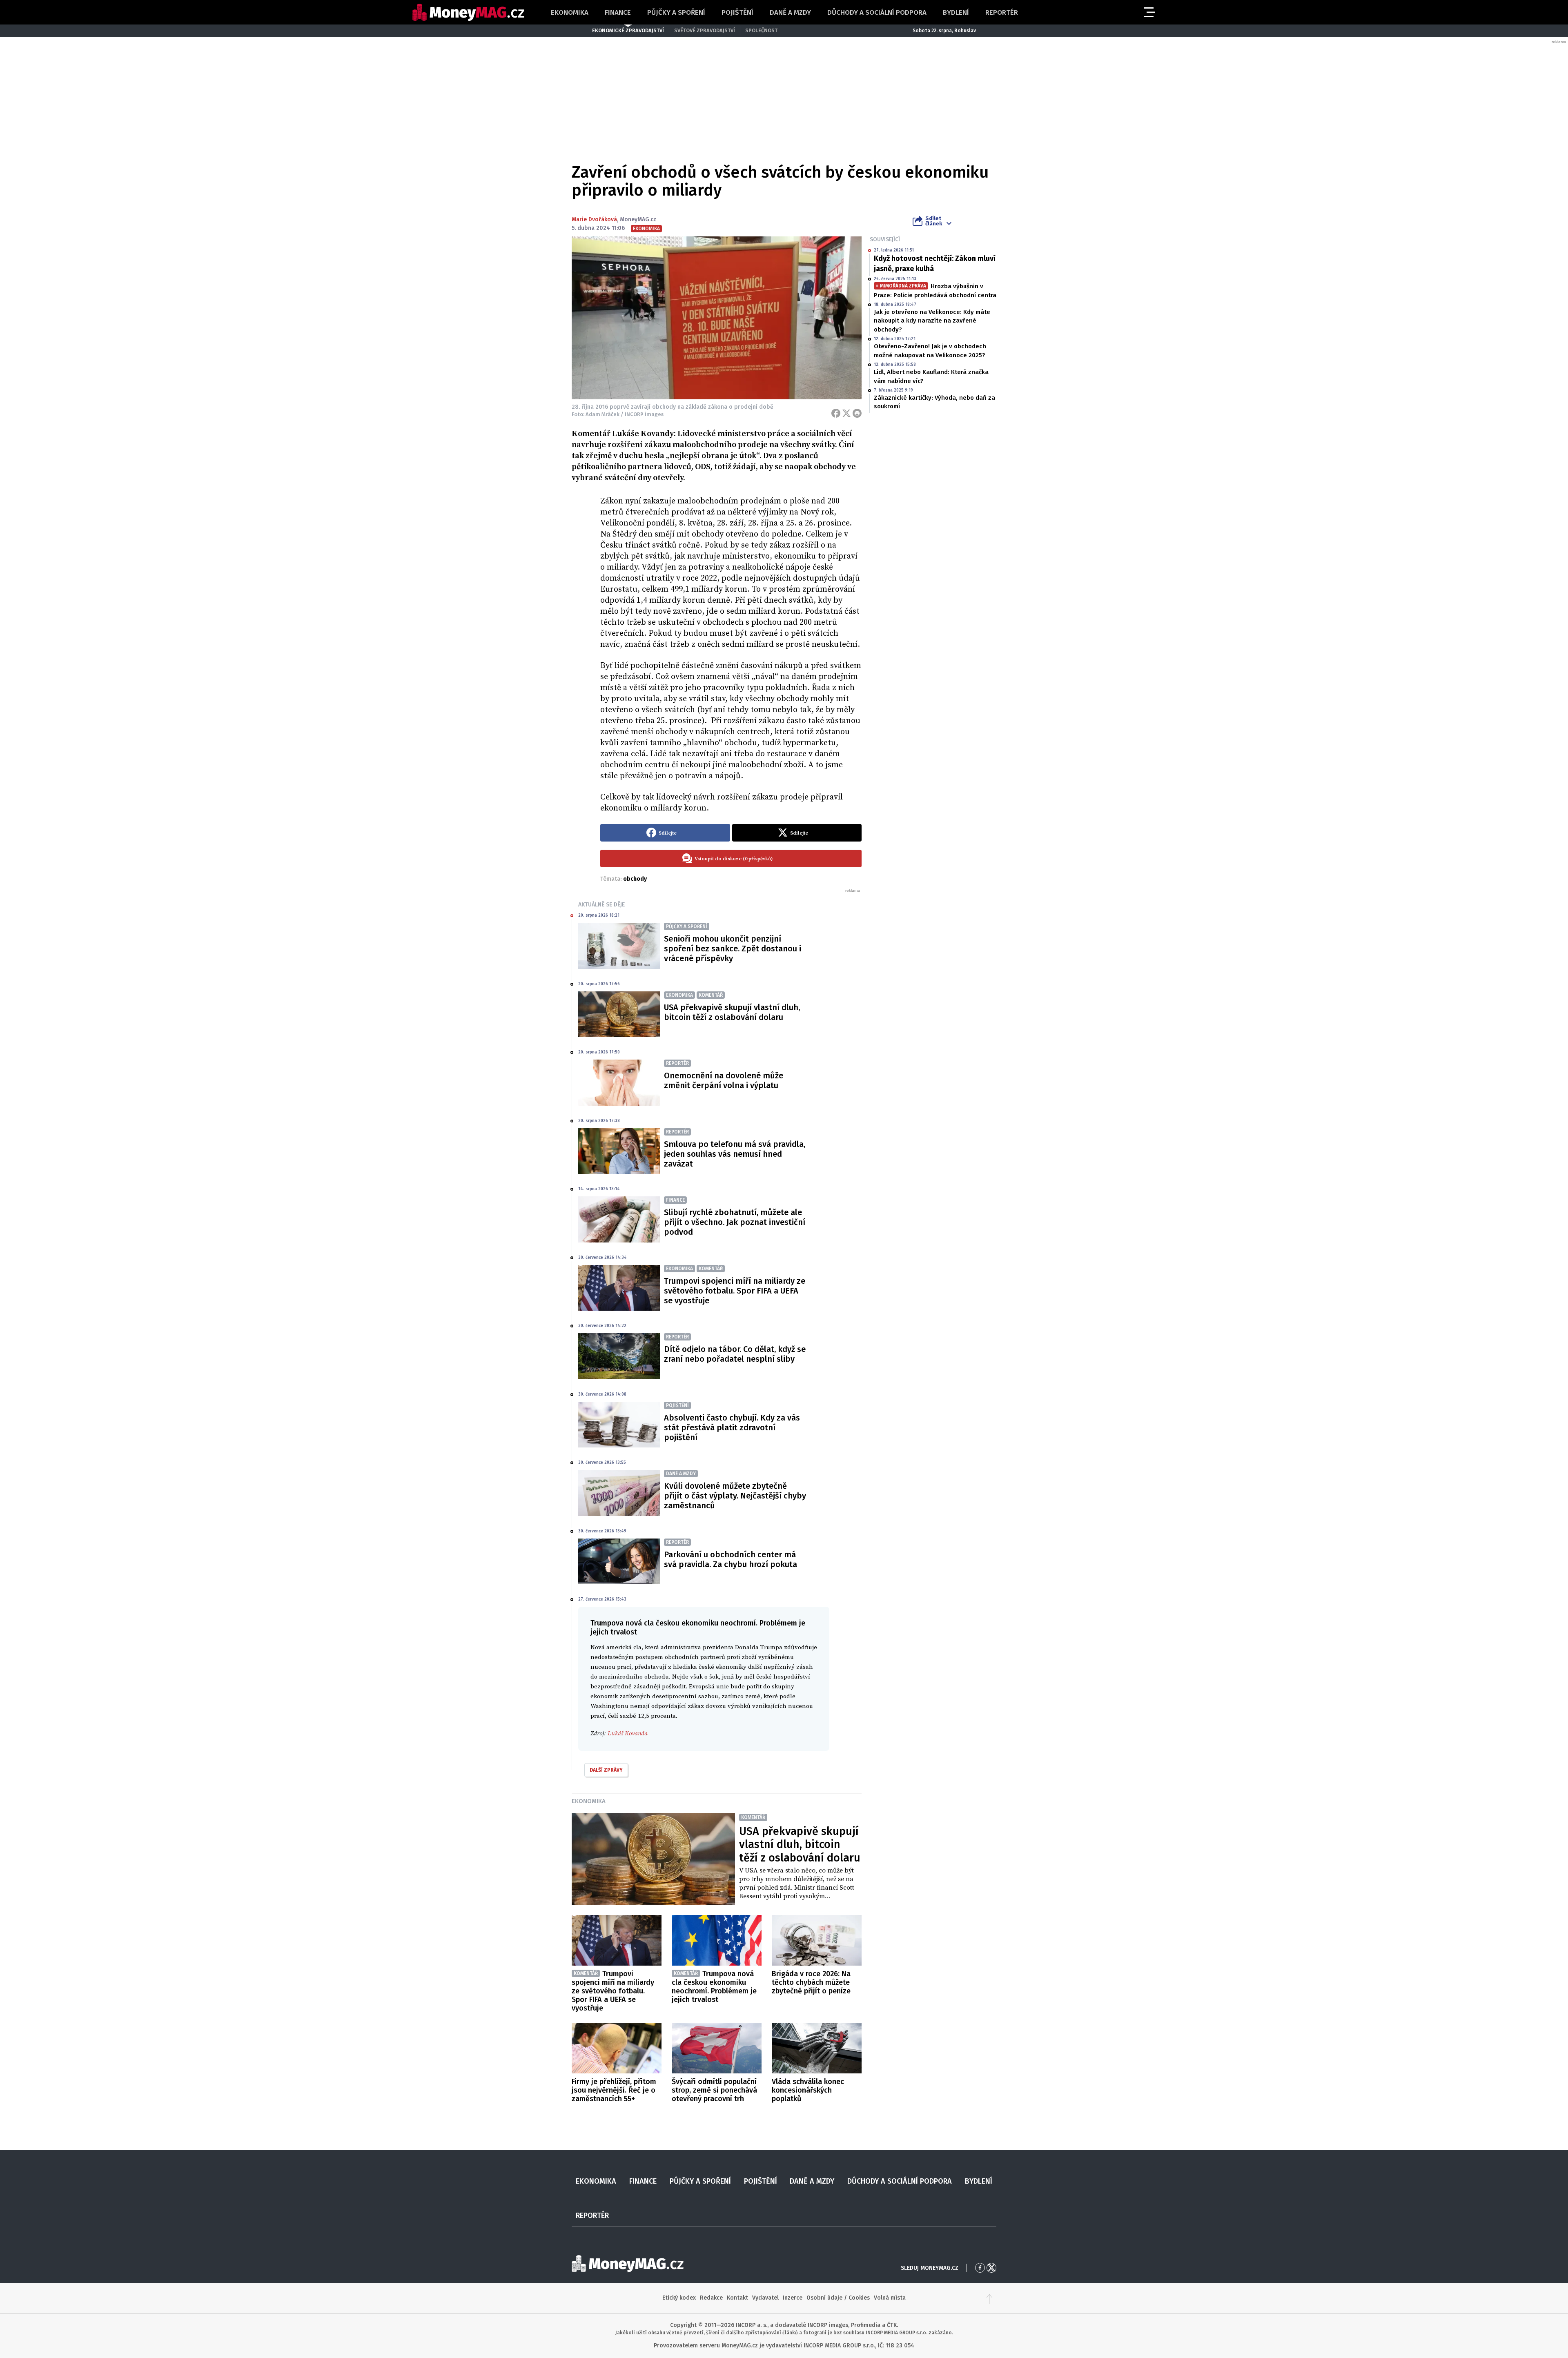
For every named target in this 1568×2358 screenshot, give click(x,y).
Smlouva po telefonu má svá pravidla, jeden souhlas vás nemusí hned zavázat (735, 1154)
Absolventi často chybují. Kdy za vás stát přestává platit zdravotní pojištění (732, 1427)
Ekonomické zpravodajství (628, 30)
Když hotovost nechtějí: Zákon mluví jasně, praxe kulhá (935, 264)
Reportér (1002, 12)
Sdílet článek (934, 221)
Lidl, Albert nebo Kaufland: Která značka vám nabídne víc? (931, 376)
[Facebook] (836, 413)
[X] (846, 413)
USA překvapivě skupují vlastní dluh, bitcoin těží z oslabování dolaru (732, 1012)
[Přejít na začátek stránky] (989, 2298)
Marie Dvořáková (594, 219)
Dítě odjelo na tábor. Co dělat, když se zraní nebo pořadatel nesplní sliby (735, 1354)
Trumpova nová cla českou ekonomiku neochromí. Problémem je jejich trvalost (714, 1987)
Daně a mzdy (790, 12)
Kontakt (737, 2298)
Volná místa (890, 2298)
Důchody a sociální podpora (877, 12)
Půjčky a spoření (676, 12)
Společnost (761, 30)
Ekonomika (570, 12)
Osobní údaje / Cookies (838, 2298)
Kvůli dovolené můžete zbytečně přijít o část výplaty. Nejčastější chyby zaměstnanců (735, 1496)
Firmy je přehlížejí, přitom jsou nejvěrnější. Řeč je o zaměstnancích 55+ (614, 2090)
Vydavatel (765, 2298)
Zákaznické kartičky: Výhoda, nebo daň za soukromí (934, 402)
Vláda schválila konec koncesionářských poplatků (808, 2090)
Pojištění (737, 12)
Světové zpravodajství (705, 30)
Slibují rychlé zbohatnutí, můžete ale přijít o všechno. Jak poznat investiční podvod (735, 1222)
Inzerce (793, 2298)
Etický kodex (679, 2298)
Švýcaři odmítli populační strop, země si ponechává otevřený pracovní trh (714, 2090)
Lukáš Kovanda (628, 1733)
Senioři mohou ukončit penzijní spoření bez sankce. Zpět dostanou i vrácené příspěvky (733, 949)
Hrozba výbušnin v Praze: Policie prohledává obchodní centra (935, 291)
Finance (618, 12)
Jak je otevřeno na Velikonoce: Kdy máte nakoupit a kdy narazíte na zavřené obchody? (932, 321)
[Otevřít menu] (1149, 12)
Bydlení (956, 12)
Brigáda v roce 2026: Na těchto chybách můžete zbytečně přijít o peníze (811, 1982)
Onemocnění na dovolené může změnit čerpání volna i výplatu (724, 1080)
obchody (635, 879)
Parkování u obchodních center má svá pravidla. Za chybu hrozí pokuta (731, 1559)
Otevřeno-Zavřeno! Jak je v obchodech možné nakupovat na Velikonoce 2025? (930, 351)
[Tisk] (857, 413)
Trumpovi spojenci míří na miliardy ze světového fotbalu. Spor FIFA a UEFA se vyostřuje (735, 1291)
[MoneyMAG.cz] (468, 12)
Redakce (711, 2298)
